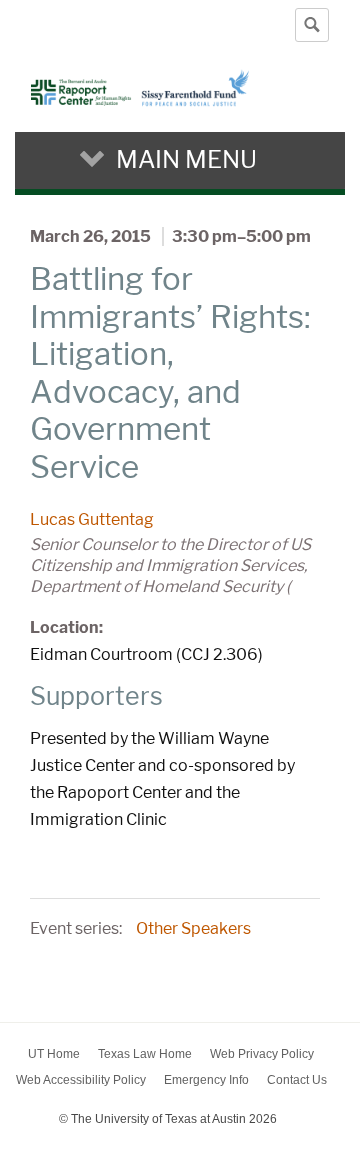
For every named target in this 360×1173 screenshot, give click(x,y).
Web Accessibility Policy (81, 1080)
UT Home (54, 1054)
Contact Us (297, 1080)
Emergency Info (206, 1080)
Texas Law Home (145, 1054)
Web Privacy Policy (262, 1054)
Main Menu (186, 159)
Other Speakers (193, 928)
